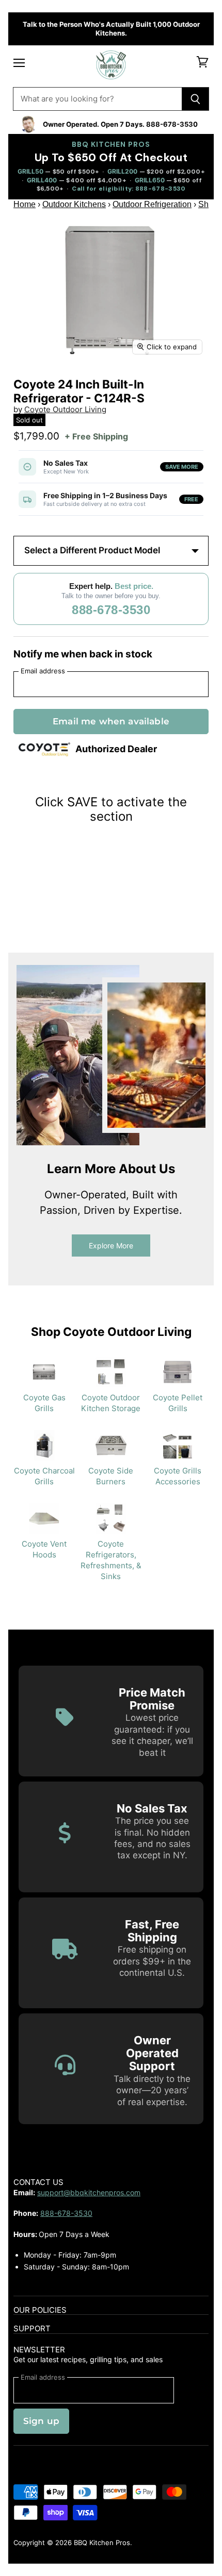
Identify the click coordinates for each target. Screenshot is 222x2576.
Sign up (41, 2421)
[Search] (195, 99)
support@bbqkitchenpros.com (89, 2192)
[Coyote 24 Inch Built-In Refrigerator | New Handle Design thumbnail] (186, 384)
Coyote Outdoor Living (65, 409)
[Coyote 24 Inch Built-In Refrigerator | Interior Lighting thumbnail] (147, 384)
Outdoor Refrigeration (152, 204)
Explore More (111, 1245)
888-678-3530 (111, 610)
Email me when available (111, 721)
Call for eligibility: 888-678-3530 (129, 189)
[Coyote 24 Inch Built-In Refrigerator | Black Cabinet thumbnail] (70, 384)
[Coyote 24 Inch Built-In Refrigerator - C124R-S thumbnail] (32, 384)
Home (25, 204)
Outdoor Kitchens (74, 204)
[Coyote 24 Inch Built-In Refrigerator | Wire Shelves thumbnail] (109, 384)
